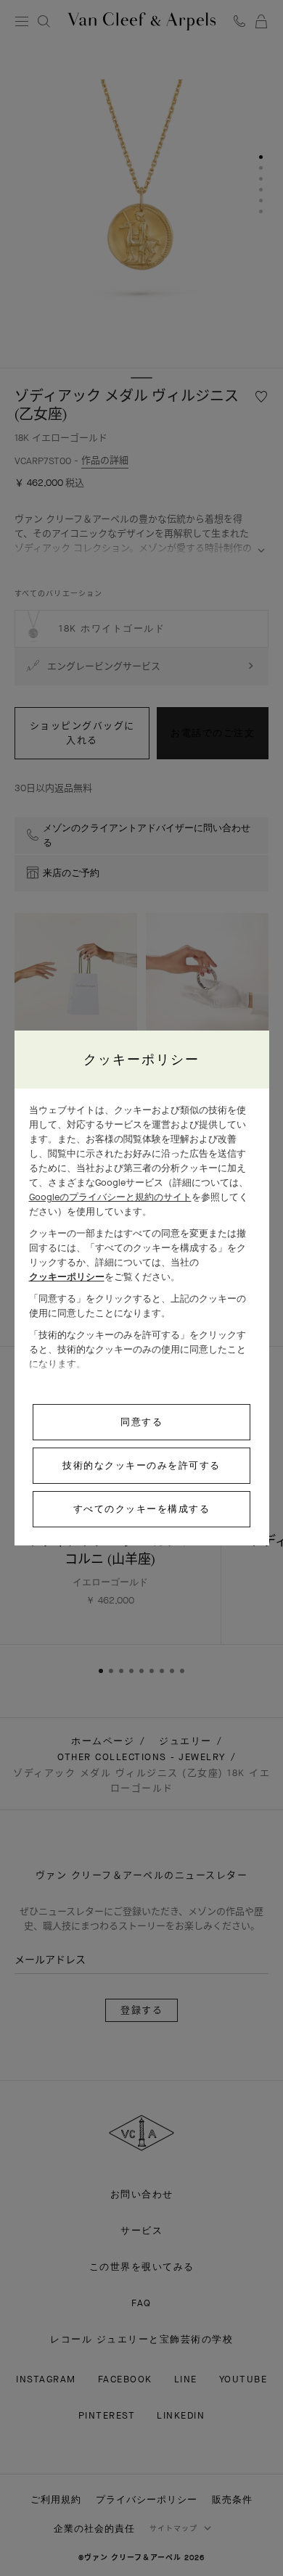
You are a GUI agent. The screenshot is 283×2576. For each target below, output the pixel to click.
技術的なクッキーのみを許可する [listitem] (141, 1465)
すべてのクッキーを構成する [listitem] (142, 1509)
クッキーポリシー (67, 1277)
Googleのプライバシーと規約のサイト (110, 1197)
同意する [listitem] (141, 1422)
